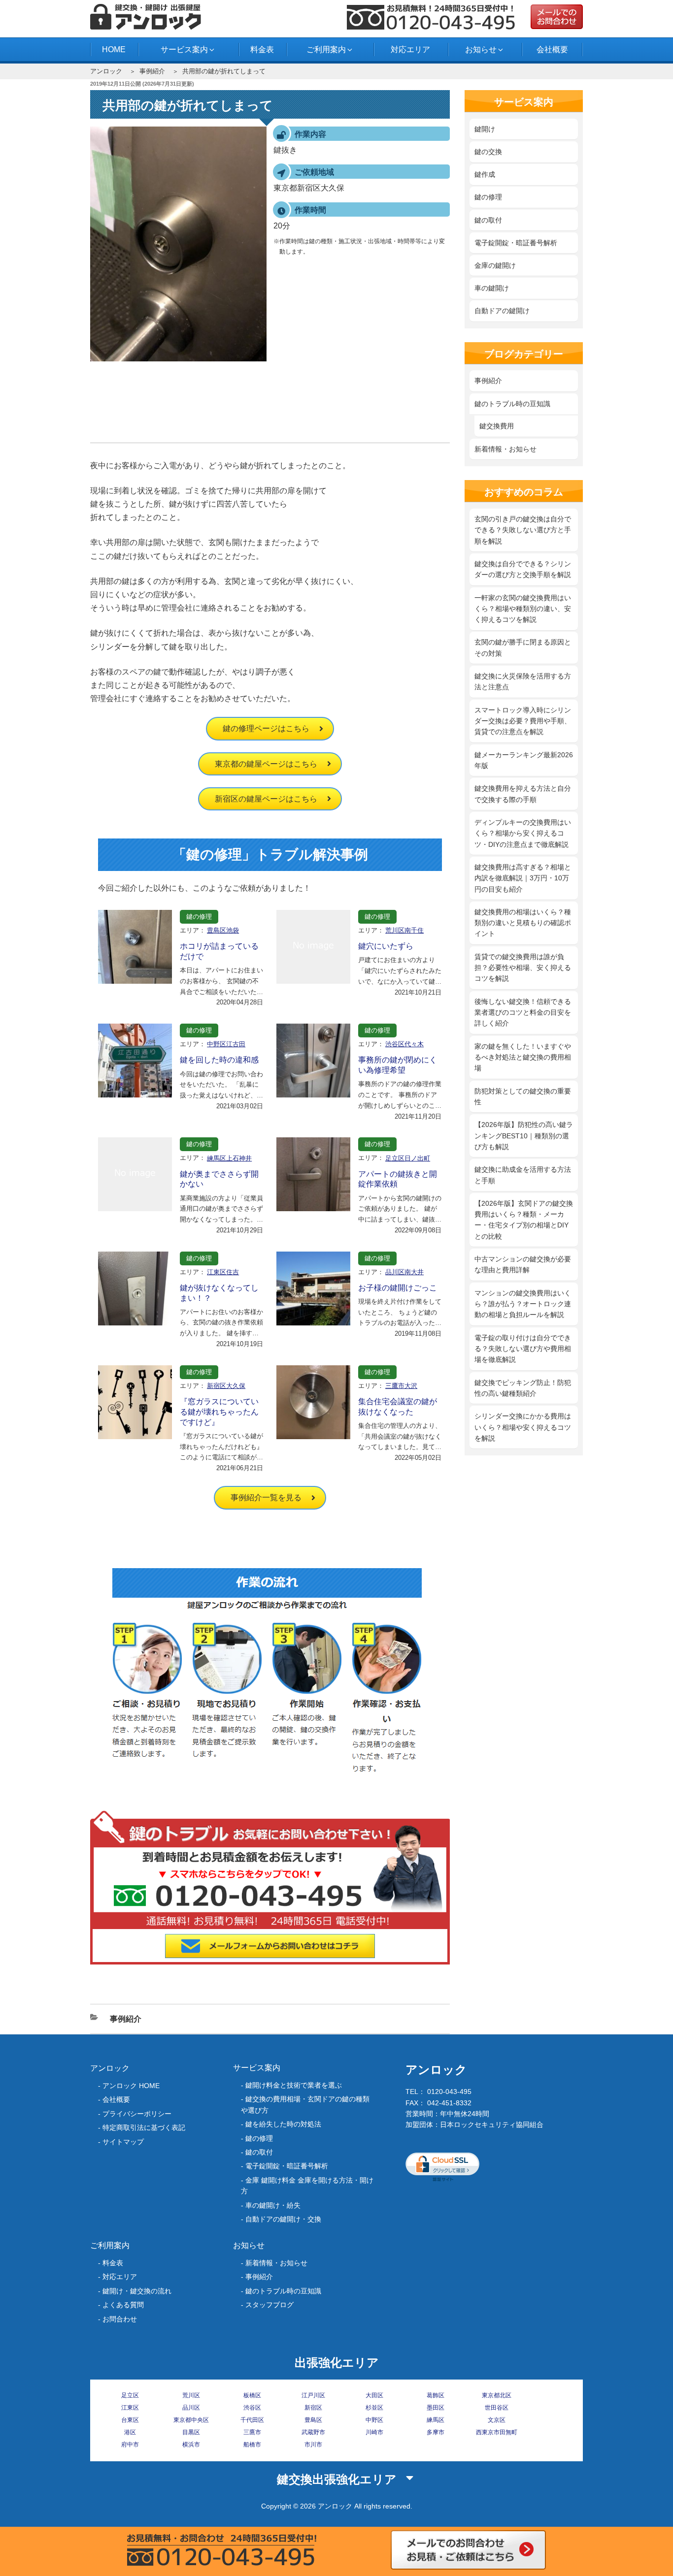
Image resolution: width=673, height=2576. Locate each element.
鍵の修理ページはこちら (266, 728)
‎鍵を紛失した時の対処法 (283, 2124)
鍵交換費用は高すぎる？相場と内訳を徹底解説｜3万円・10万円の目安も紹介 (523, 878)
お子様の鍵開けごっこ (398, 1288)
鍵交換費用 (497, 426)
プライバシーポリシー (137, 2114)
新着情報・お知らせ (505, 449)
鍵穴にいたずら (386, 946)
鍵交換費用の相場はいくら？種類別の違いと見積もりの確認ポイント (523, 923)
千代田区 (252, 2420)
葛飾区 (436, 2395)
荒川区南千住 (404, 930)
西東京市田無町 (497, 2432)
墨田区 (436, 2408)
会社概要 (552, 49)
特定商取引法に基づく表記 (144, 2127)
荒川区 (191, 2395)
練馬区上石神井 (229, 1158)
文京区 (497, 2420)
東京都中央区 (191, 2420)
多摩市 (436, 2432)
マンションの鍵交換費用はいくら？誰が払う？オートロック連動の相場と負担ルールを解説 (523, 1304)
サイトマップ (123, 2142)
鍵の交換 (488, 152)
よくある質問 (123, 2305)
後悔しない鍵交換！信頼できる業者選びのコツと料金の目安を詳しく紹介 (523, 1013)
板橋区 (252, 2395)
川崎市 (374, 2432)
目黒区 (191, 2432)
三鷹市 (252, 2432)
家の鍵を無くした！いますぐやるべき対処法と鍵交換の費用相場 (523, 1057)
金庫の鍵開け (495, 265)
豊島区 (313, 2420)
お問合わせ (120, 2319)
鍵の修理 (199, 917)
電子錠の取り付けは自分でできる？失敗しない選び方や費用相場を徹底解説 (523, 1349)
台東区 (130, 2420)
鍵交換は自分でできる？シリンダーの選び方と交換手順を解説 (523, 569)
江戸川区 (313, 2395)
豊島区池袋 (223, 930)
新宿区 (313, 2408)
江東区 (130, 2408)
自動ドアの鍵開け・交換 (283, 2219)
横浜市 (191, 2445)
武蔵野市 (313, 2432)
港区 (130, 2432)
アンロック (106, 71)
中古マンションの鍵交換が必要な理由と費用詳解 (523, 1264)
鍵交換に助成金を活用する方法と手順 (523, 1175)
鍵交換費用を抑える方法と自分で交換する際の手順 (523, 794)
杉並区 (374, 2408)
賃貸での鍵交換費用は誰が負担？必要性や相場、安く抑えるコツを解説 (523, 968)
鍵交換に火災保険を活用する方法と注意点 (523, 681)
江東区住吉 (223, 1272)
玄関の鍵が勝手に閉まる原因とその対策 (523, 647)
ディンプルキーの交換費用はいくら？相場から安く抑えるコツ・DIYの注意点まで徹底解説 (523, 833)
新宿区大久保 (226, 1386)
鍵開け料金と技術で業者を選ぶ (294, 2085)
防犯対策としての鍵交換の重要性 (523, 1096)
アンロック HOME (131, 2086)
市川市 (313, 2445)
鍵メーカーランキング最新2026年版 (524, 760)
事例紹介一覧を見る (266, 1497)
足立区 (130, 2395)
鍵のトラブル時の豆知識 (512, 404)
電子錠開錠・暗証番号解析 (516, 243)
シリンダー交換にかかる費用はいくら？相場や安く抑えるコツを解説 (523, 1427)
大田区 (374, 2395)
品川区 (191, 2408)
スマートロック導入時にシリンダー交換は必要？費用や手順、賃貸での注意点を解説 (523, 721)
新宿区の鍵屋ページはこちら (266, 799)
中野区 (374, 2420)
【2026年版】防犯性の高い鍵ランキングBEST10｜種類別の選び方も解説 (524, 1136)
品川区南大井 (404, 1272)
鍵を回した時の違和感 (219, 1060)
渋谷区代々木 (404, 1044)
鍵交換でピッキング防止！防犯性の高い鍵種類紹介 (523, 1388)
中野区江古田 (226, 1044)
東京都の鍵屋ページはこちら (266, 764)
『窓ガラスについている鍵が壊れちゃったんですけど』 (219, 1412)
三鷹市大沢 (401, 1386)
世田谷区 (497, 2408)
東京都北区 (497, 2395)
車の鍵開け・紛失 (273, 2205)
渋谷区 (252, 2408)
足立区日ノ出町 (408, 1158)
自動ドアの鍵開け (502, 311)
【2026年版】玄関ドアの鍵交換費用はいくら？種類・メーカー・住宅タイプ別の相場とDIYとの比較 (524, 1220)
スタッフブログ (269, 2305)
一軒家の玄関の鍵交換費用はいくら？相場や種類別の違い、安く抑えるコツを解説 (523, 609)
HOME (114, 49)
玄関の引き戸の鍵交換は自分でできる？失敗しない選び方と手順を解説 (523, 530)
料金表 (262, 49)
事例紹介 (152, 71)
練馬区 (436, 2420)
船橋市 (252, 2445)
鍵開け (485, 129)
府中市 (130, 2445)
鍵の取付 (488, 220)
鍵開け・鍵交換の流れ (137, 2291)
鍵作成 (485, 174)
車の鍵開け (492, 288)
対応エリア (410, 49)
